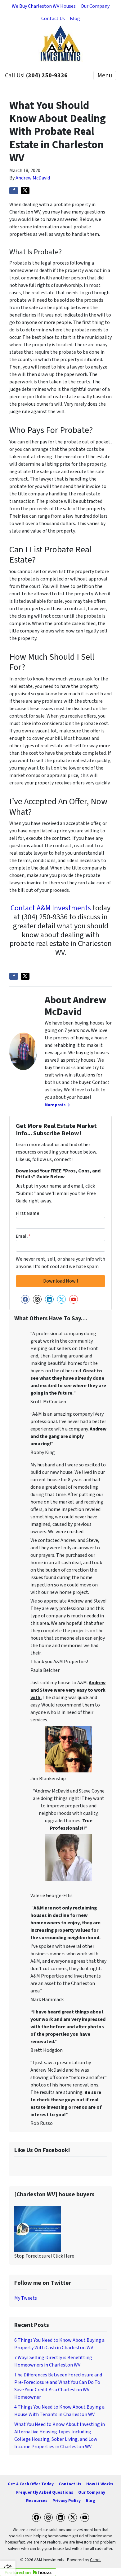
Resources (37, 2501)
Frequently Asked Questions (45, 2492)
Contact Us (53, 19)
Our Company (95, 6)
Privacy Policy (67, 2501)
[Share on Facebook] (14, 191)
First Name (28, 1213)
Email (23, 1236)
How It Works (100, 2484)
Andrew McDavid (33, 178)
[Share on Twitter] (25, 191)
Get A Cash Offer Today (31, 2484)
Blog (75, 19)
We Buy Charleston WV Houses (44, 6)
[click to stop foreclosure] (38, 2229)
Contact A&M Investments (51, 908)
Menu (105, 76)
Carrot (95, 2560)
